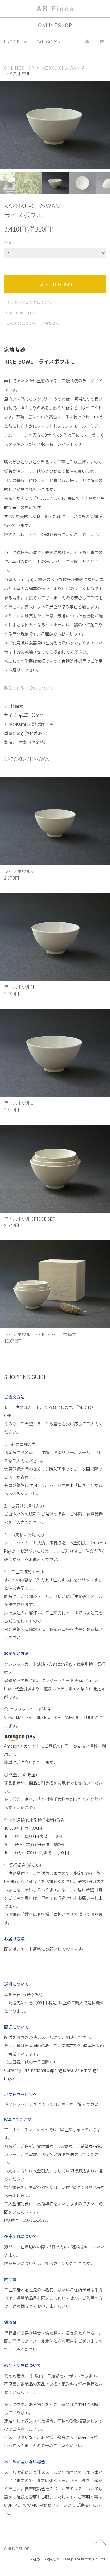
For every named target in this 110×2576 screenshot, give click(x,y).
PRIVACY (51, 2559)
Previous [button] (7, 125)
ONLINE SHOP (19, 68)
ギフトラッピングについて (29, 302)
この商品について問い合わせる (33, 323)
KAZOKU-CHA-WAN (60, 68)
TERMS (34, 2559)
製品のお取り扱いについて (29, 688)
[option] (55, 125)
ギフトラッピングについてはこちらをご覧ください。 (53, 2104)
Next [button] (103, 125)
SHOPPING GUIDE (21, 313)
